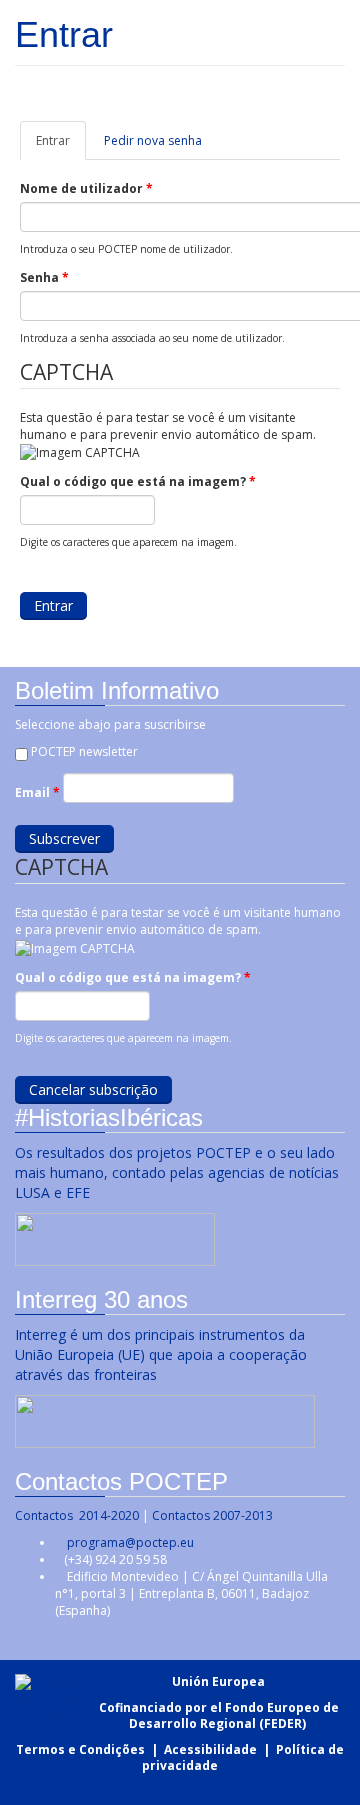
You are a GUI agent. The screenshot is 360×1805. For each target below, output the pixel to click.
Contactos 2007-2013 (212, 1515)
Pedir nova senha (153, 140)
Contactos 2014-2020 (77, 1515)
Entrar (61, 146)
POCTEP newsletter (84, 751)
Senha (44, 277)
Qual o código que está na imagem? (138, 481)
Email (37, 792)
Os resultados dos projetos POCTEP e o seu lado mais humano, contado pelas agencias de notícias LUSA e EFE (177, 1172)
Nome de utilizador (86, 188)
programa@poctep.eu (130, 1542)
